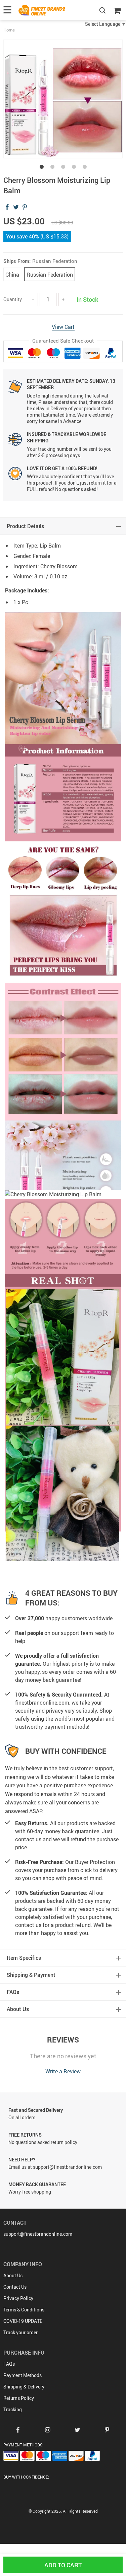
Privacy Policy (18, 2298)
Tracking (13, 2409)
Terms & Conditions (24, 2310)
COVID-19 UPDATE (23, 2321)
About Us (13, 2275)
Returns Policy (19, 2398)
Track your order (20, 2332)
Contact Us (15, 2287)
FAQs (9, 2364)
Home (9, 30)
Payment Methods (23, 2375)
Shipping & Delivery (24, 2387)
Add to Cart (63, 2565)
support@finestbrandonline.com (38, 2234)
